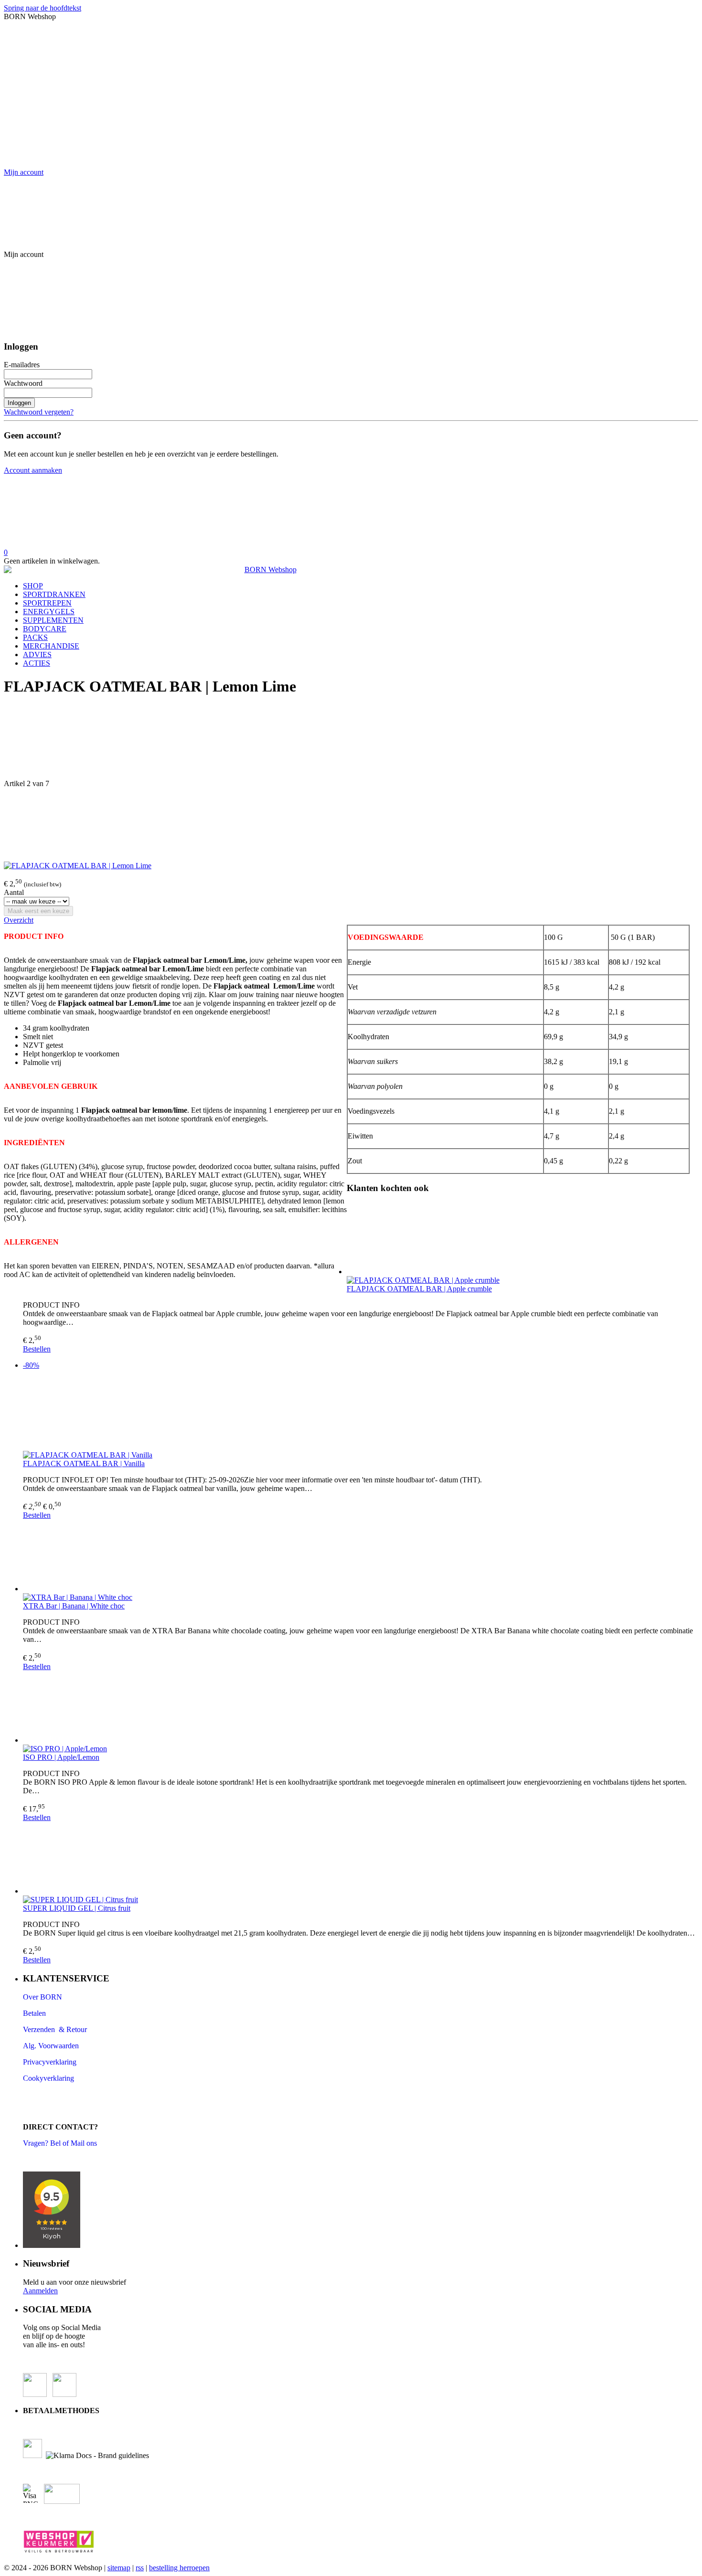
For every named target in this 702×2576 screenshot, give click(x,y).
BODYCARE (45, 629)
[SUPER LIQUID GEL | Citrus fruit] (361, 1859)
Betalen (35, 2013)
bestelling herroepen (179, 2568)
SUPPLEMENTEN (53, 620)
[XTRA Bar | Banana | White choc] (361, 1556)
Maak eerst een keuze (38, 911)
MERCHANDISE (51, 646)
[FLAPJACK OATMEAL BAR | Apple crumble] (361, 1239)
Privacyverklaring (50, 2062)
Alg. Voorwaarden (51, 2046)
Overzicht (19, 920)
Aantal (14, 892)
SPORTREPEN (47, 603)
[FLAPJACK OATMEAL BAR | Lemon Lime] (78, 866)
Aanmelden (40, 2291)
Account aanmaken (33, 470)
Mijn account (24, 172)
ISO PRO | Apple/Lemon (61, 1757)
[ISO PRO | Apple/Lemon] (361, 1708)
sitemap (119, 2568)
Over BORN (43, 1997)
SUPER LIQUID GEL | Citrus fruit (77, 1908)
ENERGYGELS (49, 612)
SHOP (33, 586)
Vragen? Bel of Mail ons (60, 2143)
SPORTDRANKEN (54, 594)
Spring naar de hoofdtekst (43, 8)
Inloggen (19, 403)
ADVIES (37, 655)
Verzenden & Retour (55, 2029)
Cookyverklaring (48, 2078)
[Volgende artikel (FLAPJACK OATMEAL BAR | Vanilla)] (351, 825)
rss (140, 2568)
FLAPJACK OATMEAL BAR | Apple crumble (419, 1289)
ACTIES (37, 663)
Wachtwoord (23, 383)
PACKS (35, 637)
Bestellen (37, 1349)
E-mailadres (22, 365)
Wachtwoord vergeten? (39, 412)
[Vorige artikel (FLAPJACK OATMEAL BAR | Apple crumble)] (351, 743)
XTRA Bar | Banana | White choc (74, 1606)
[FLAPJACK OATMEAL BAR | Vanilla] (361, 1414)
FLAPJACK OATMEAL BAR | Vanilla (84, 1464)
